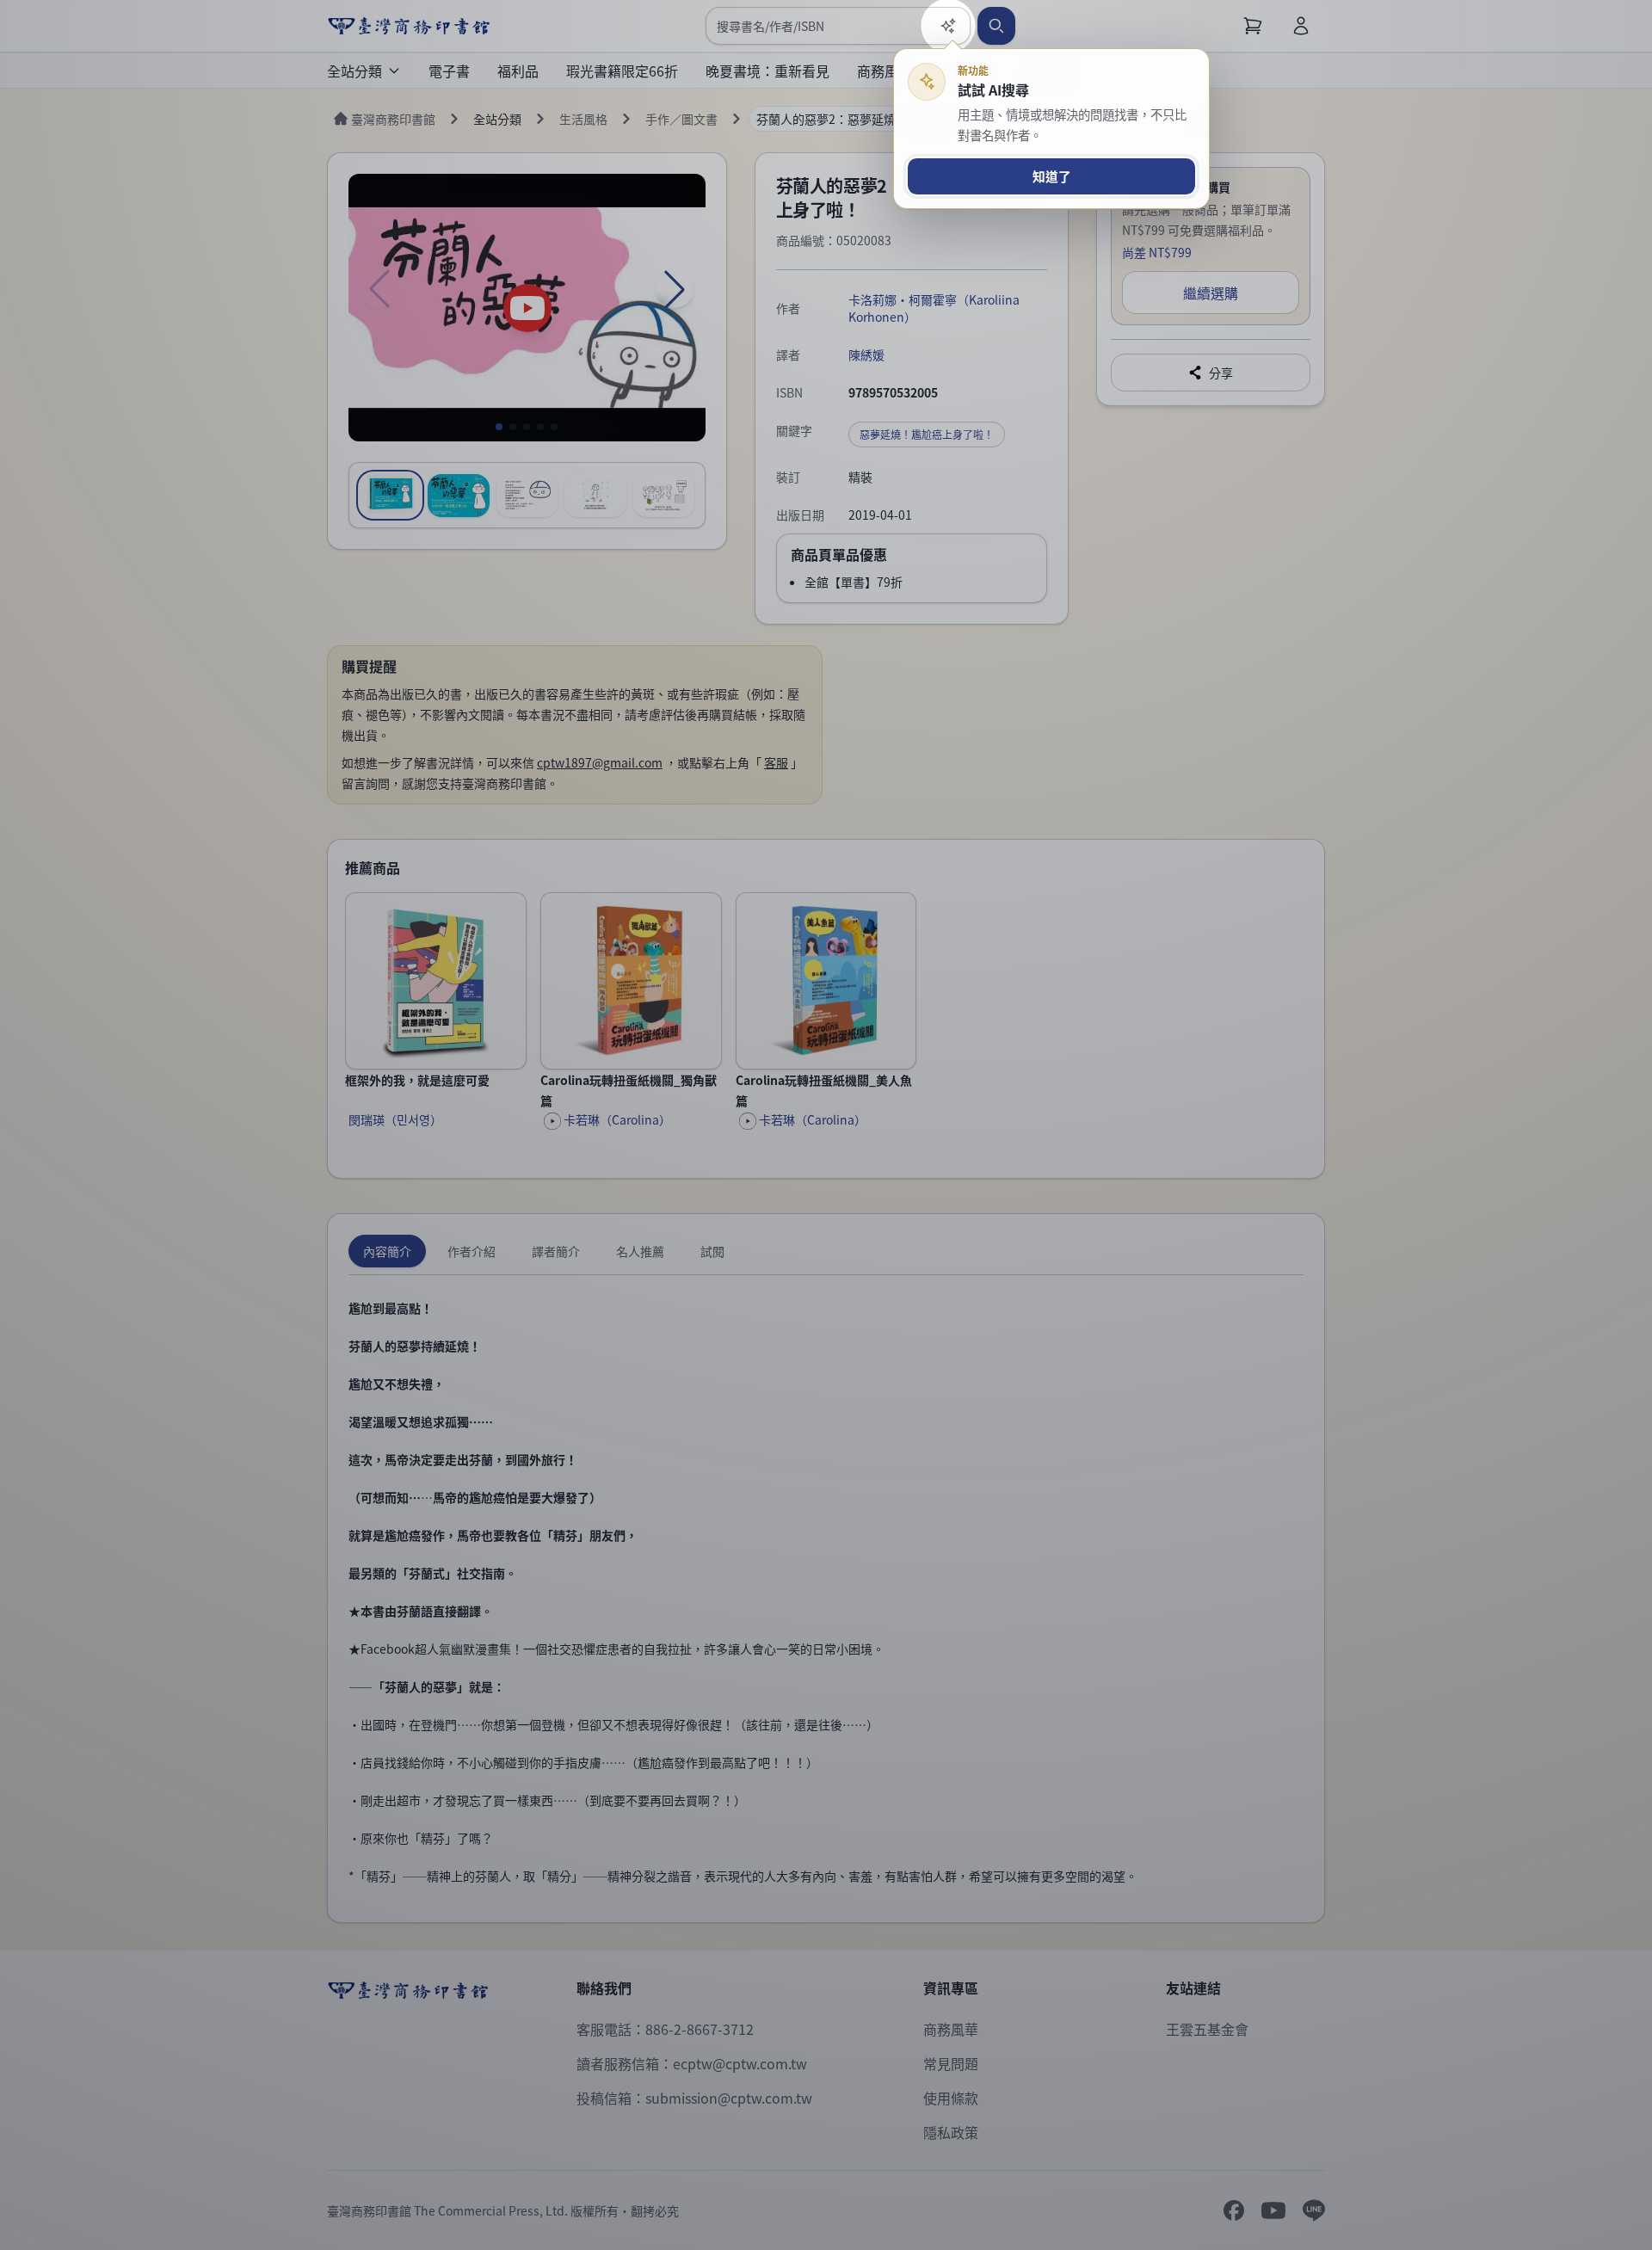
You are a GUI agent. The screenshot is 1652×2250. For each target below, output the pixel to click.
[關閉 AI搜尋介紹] (826, 1125)
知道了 (1052, 176)
